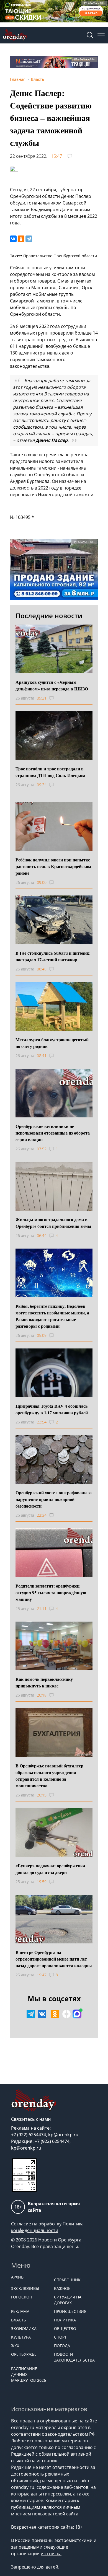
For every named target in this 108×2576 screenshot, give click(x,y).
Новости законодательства (73, 2357)
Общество (65, 2328)
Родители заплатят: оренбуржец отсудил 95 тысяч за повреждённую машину (51, 1592)
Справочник (67, 2280)
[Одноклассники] (21, 239)
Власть (19, 2320)
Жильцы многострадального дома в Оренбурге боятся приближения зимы (53, 1223)
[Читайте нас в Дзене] (66, 2014)
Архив (17, 2277)
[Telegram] (29, 239)
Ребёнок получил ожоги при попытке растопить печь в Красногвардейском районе (53, 866)
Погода (62, 2346)
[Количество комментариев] (57, 698)
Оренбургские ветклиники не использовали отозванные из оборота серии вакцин (53, 1133)
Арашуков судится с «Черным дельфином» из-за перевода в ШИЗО (52, 685)
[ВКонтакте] (13, 239)
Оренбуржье (24, 2354)
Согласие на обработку (36, 2224)
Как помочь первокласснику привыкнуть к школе (44, 1682)
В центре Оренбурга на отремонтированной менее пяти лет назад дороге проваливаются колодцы (54, 1959)
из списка (51, 2554)
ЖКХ (15, 2346)
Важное (62, 2288)
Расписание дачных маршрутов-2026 (29, 2374)
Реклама (20, 2311)
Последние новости (49, 616)
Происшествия (70, 2311)
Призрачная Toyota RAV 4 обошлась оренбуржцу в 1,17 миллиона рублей (52, 1409)
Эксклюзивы (25, 2288)
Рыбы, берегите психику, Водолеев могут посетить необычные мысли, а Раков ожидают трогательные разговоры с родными (52, 1316)
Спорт (60, 2337)
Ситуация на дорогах (68, 2300)
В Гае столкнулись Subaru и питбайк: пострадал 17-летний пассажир (53, 956)
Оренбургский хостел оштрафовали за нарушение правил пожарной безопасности (54, 1499)
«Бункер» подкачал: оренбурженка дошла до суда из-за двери (50, 1869)
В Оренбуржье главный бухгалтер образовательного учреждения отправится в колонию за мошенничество (49, 1776)
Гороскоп (22, 2297)
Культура (21, 2337)
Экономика (24, 2328)
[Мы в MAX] (77, 2014)
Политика (65, 2320)
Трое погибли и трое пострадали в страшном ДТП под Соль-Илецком (50, 772)
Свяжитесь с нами (31, 2119)
